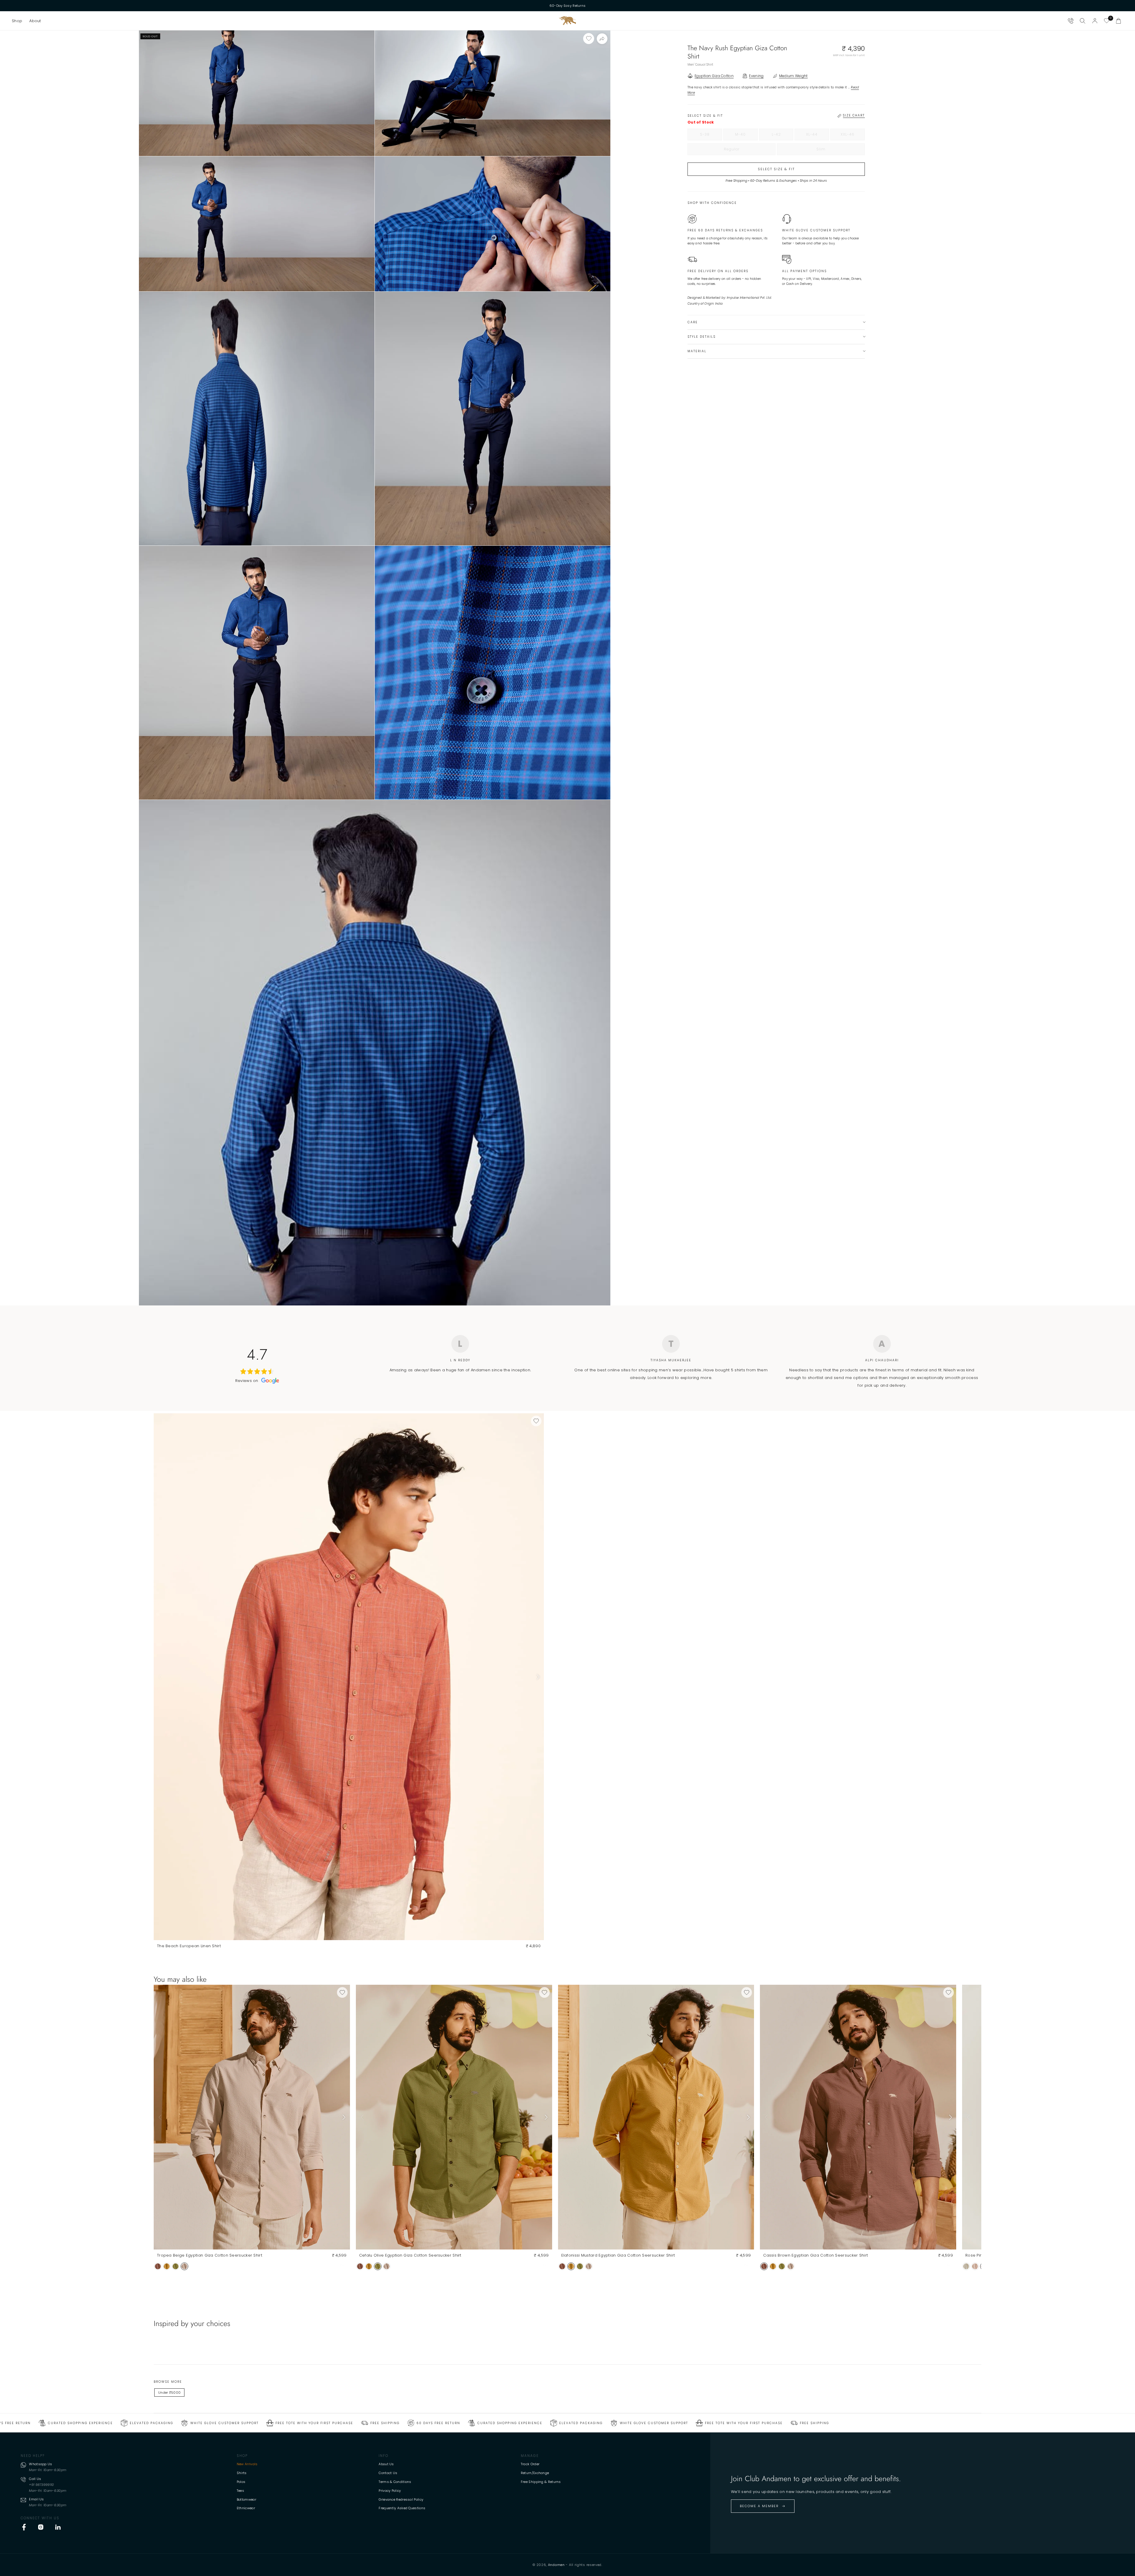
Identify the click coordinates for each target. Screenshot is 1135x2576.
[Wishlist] (1107, 21)
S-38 (711, 136)
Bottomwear (247, 2499)
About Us (386, 2464)
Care (693, 322)
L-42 (783, 136)
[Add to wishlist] (589, 39)
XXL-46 (853, 136)
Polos (241, 2482)
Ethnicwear (246, 2508)
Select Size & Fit (776, 169)
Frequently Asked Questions (402, 2508)
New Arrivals (247, 2464)
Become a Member (759, 2506)
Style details (702, 337)
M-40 (746, 136)
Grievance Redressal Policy (401, 2499)
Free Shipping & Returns (541, 2482)
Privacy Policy (390, 2491)
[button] (17, 21)
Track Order (530, 2464)
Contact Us (388, 2473)
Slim (833, 151)
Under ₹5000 (169, 2393)
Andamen (556, 2565)
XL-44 (818, 136)
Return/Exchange (535, 2473)
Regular (744, 151)
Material (697, 351)
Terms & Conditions (395, 2482)
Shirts (242, 2473)
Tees (240, 2491)
